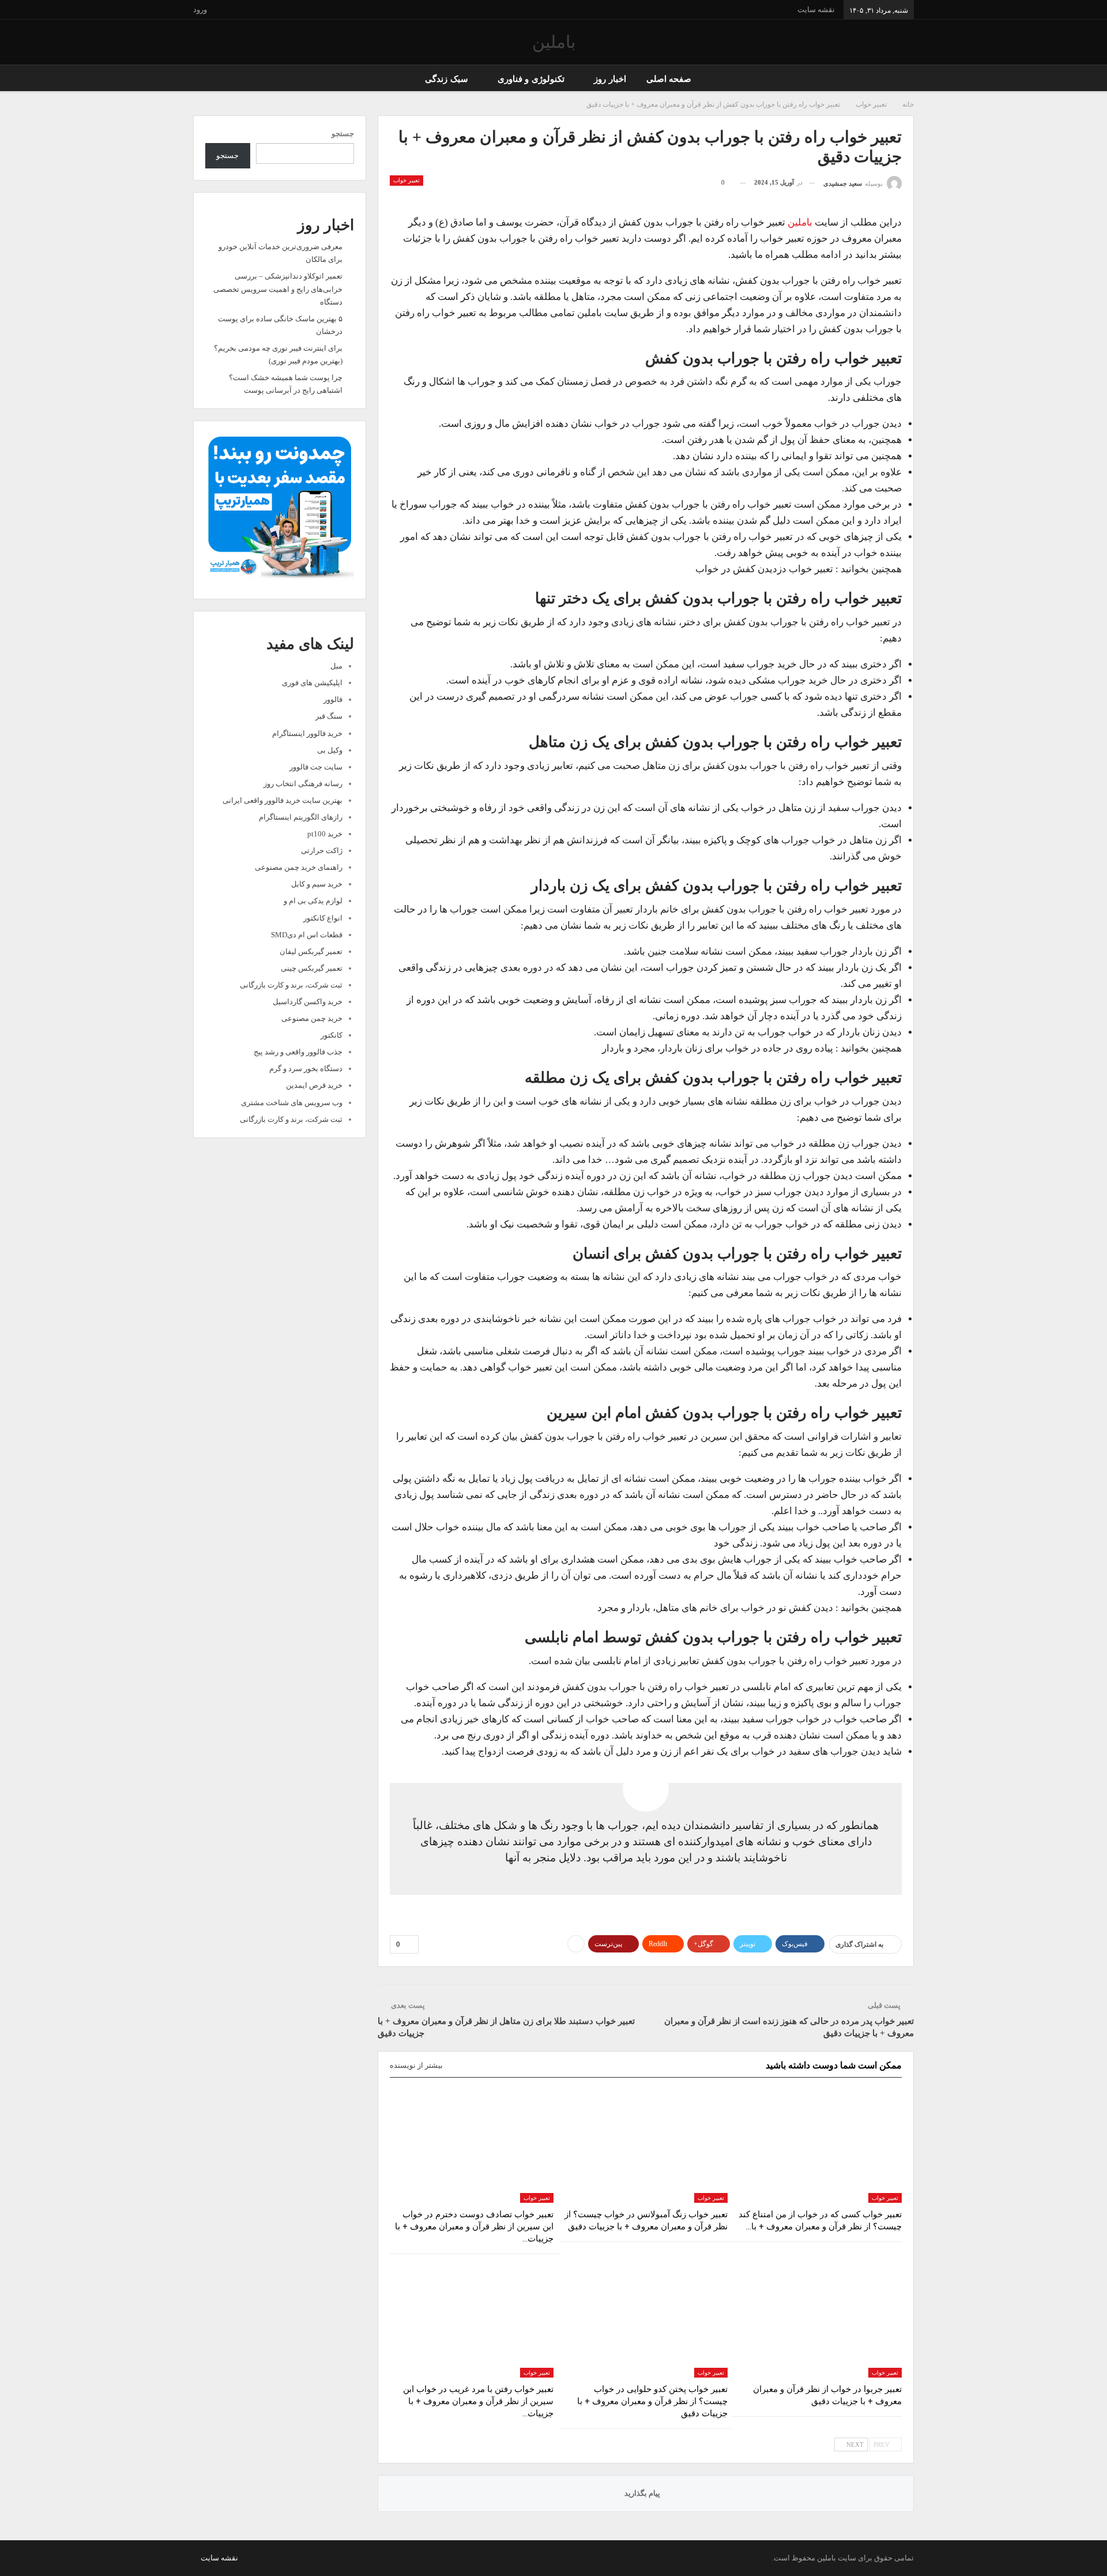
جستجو (343, 134)
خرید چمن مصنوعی (312, 1018)
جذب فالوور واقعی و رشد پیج (298, 1052)
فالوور (333, 699)
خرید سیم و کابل (317, 884)
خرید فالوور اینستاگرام (307, 733)
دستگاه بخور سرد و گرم (306, 1069)
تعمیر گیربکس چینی (312, 968)
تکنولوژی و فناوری (531, 79)
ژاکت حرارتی (322, 850)
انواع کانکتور (323, 918)
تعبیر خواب (406, 180)
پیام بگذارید (643, 2493)
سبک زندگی (446, 79)
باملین (554, 42)
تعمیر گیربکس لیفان (311, 951)
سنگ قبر (329, 716)
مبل (336, 666)
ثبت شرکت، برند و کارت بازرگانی (291, 985)
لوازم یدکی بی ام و (313, 901)
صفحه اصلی (669, 79)
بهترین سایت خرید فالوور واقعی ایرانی (283, 800)
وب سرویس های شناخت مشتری (292, 1103)
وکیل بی (330, 750)
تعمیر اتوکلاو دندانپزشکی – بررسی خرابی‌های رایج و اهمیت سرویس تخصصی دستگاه (278, 289)
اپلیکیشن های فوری (312, 683)
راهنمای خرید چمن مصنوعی (299, 867)
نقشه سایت (816, 10)
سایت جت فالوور (316, 767)
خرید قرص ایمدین (314, 1085)
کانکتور (332, 1035)
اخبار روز (610, 79)
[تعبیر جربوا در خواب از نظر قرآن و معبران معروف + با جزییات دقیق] (820, 2320)
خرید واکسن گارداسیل (308, 1002)
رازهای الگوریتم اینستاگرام (301, 817)
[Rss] (196, 2558)
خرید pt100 (325, 834)
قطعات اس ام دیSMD (307, 935)
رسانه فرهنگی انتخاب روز (303, 784)
